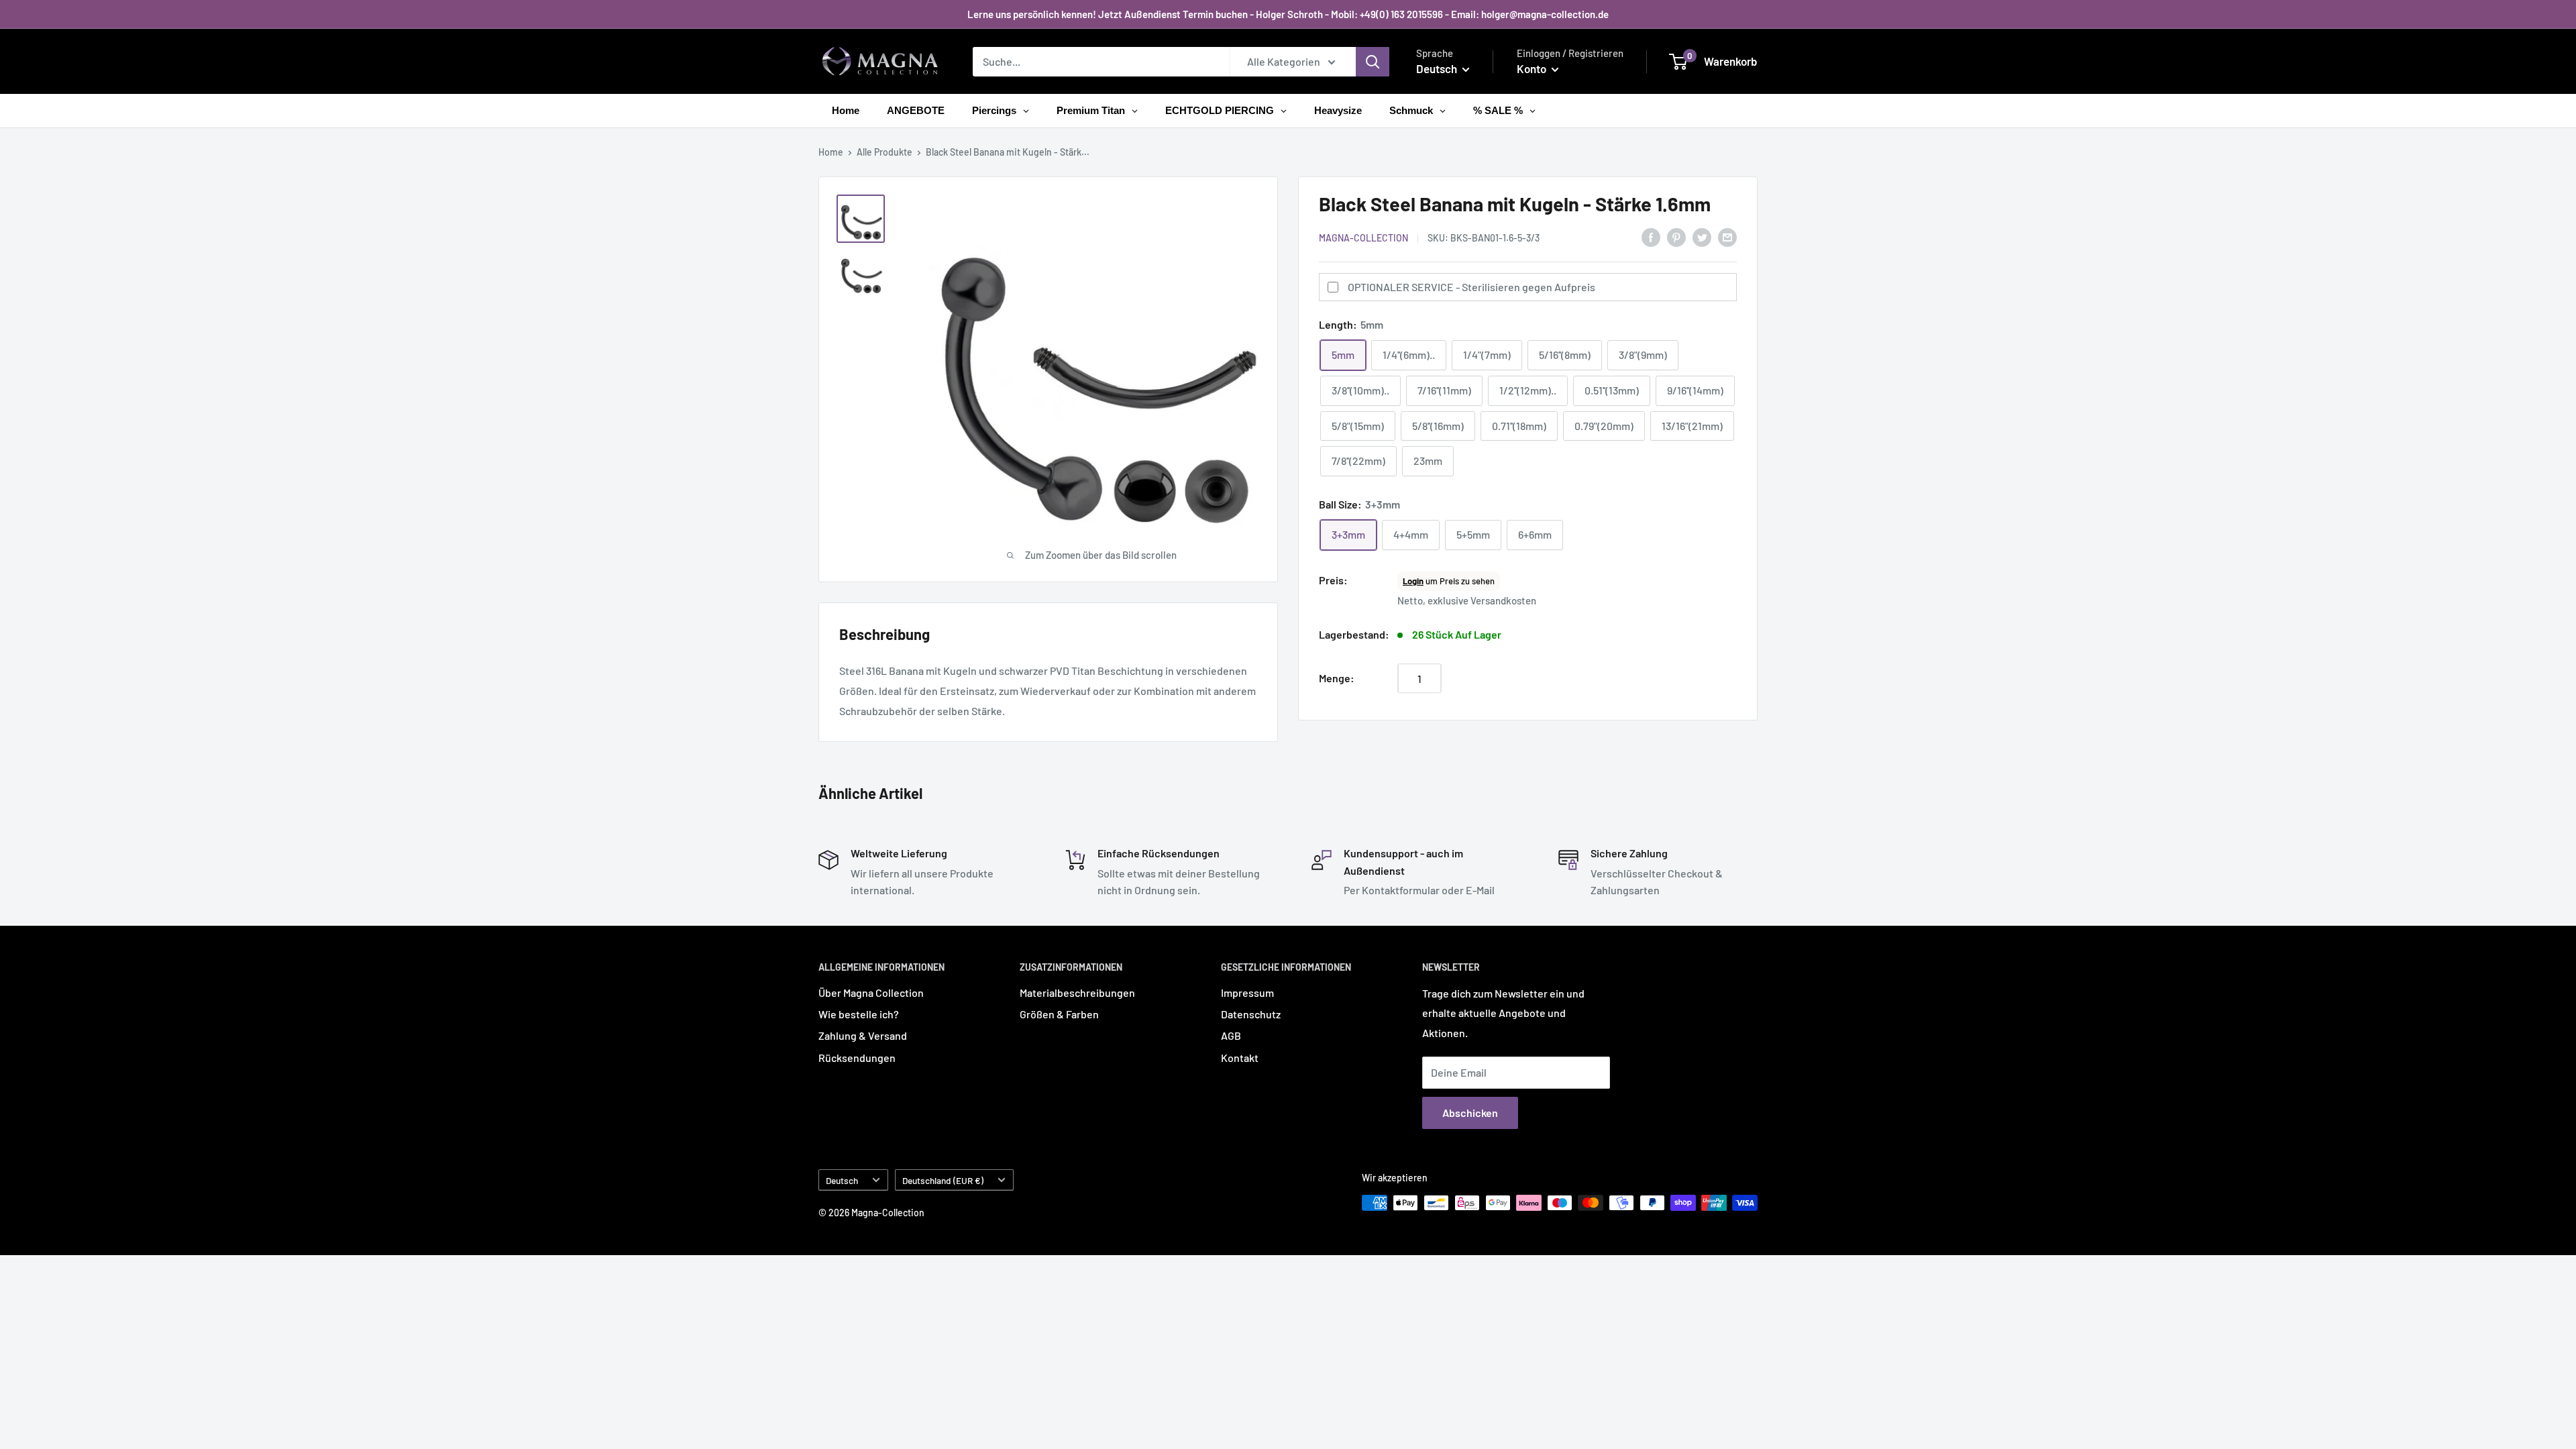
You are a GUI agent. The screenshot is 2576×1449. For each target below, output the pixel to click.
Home (831, 152)
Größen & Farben (1059, 1014)
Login (1413, 581)
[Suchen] (1373, 62)
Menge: (1337, 678)
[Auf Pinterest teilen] (1676, 236)
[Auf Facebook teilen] (1651, 236)
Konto (1533, 68)
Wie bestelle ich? (859, 1014)
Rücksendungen (857, 1058)
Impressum (1247, 992)
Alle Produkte (884, 152)
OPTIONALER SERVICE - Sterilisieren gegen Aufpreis (1471, 287)
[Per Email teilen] (1727, 236)
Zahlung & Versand (863, 1035)
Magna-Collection (1363, 238)
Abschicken (1470, 1113)
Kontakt (1240, 1058)
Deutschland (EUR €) (943, 1180)
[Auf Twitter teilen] (1702, 236)
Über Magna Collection (871, 992)
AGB (1231, 1035)
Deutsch (842, 1180)
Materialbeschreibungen (1077, 992)
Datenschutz (1251, 1014)
